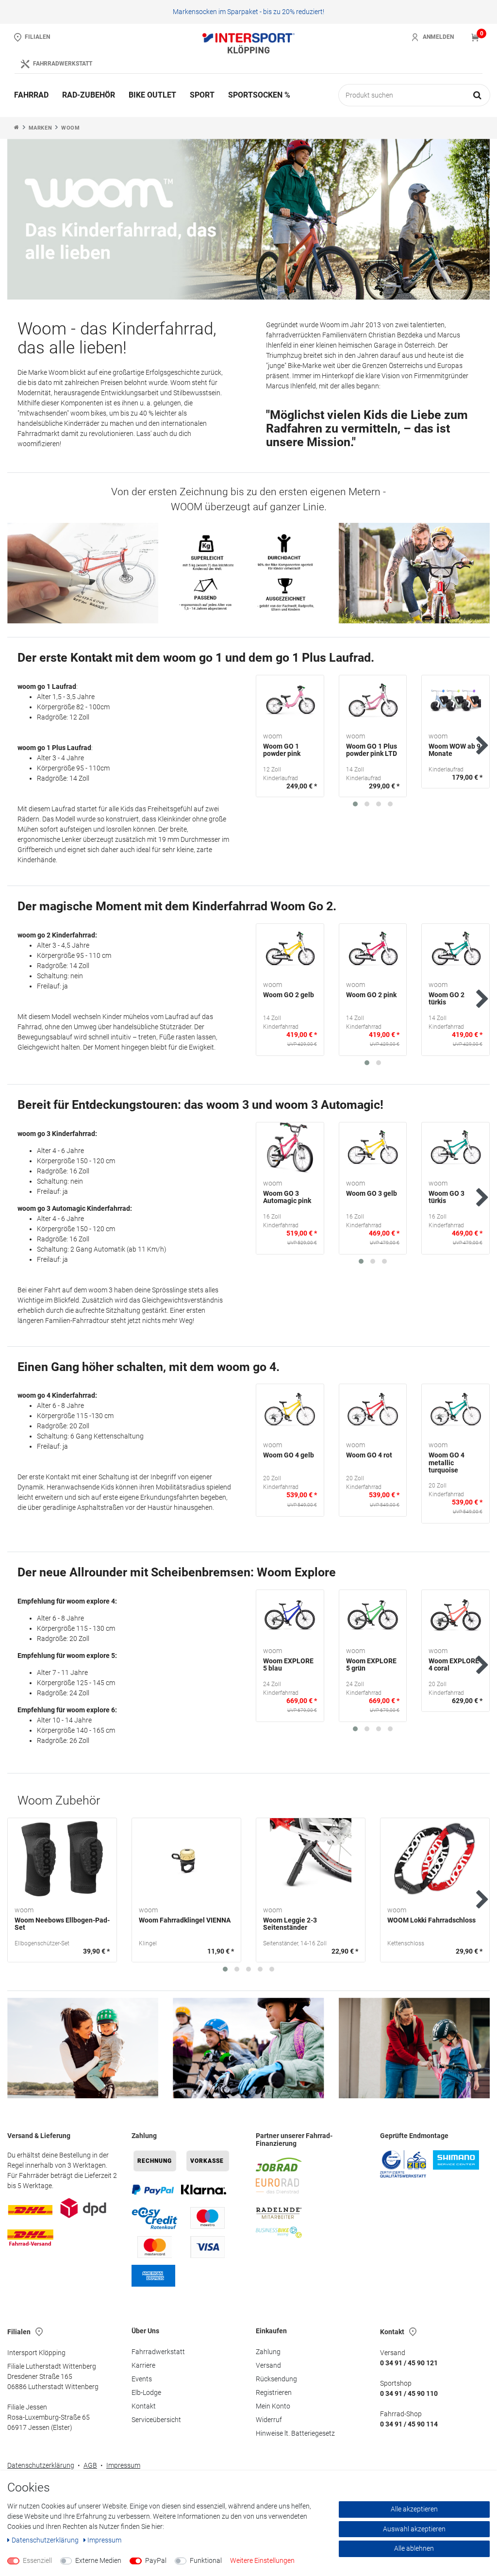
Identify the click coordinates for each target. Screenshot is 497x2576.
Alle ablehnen (414, 2548)
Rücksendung (276, 2379)
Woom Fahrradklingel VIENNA (185, 1920)
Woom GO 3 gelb (372, 1194)
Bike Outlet (152, 95)
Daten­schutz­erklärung (46, 2540)
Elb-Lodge (146, 2392)
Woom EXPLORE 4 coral (454, 1665)
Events (142, 2379)
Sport (202, 95)
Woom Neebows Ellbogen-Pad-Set (62, 1924)
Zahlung (268, 2352)
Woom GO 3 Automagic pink (287, 1197)
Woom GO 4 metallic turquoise (447, 1463)
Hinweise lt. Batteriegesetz (295, 2433)
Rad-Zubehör (89, 95)
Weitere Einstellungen (262, 2560)
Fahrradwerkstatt (158, 2352)
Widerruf (269, 2420)
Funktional (206, 2560)
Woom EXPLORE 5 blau (288, 1665)
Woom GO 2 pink (371, 995)
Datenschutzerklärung (41, 2465)
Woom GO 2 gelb (289, 995)
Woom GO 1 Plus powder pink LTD (372, 750)
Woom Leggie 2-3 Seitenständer (290, 1924)
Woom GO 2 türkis (447, 999)
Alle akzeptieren (414, 2509)
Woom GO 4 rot (369, 1455)
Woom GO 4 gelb (289, 1455)
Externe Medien (98, 2560)
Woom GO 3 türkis (447, 1197)
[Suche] (478, 95)
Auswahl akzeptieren (414, 2529)
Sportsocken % (259, 95)
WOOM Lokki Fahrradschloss (431, 1920)
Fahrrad (31, 95)
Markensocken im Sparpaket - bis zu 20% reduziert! (248, 12)
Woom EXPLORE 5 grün (371, 1665)
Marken (41, 128)
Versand (268, 2365)
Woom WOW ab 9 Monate (455, 750)
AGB (90, 2465)
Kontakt (144, 2406)
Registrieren (274, 2392)
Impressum (123, 2465)
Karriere (143, 2365)
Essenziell (37, 2560)
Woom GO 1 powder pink (282, 750)
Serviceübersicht (156, 2420)
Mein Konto (273, 2406)
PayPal (156, 2560)
